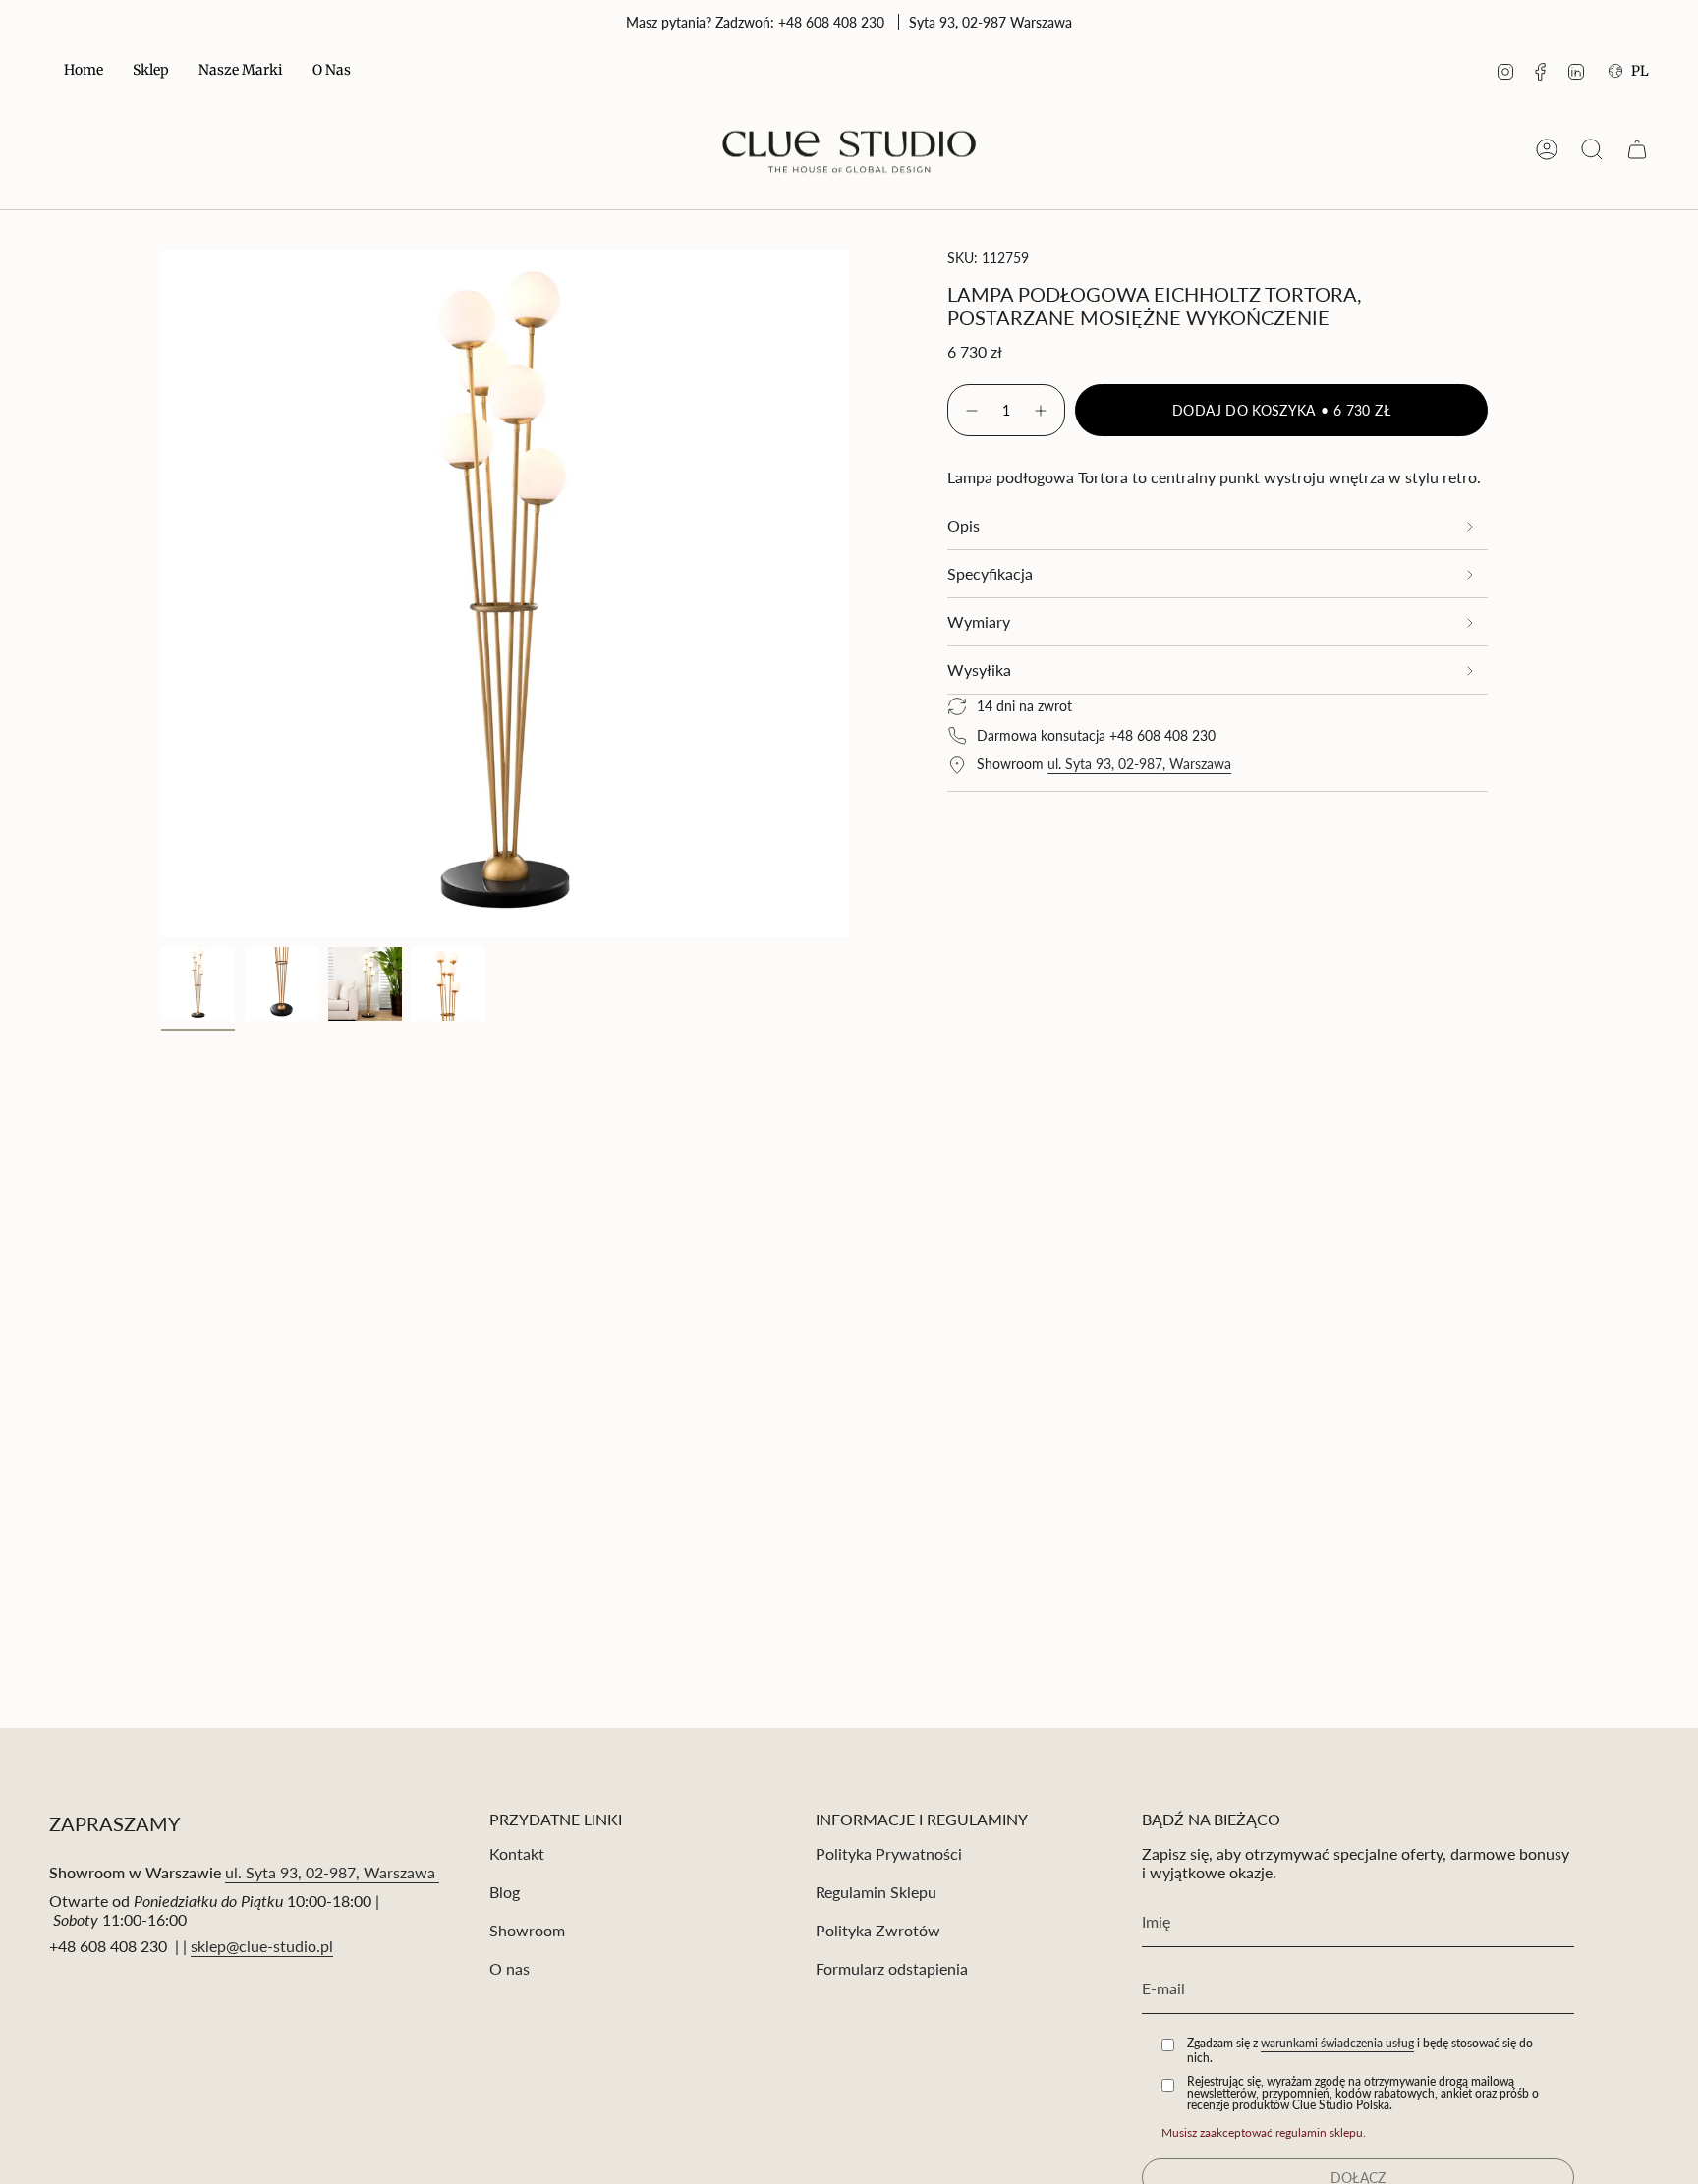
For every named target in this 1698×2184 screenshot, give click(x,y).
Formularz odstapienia (892, 1968)
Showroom (527, 1930)
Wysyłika (979, 670)
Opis (963, 525)
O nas (509, 1968)
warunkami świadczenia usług (1337, 2043)
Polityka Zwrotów (878, 1930)
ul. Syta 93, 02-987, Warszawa (1139, 764)
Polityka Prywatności (889, 1853)
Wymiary (979, 621)
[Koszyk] (1637, 149)
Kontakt (517, 1853)
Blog (505, 1892)
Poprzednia (161, 593)
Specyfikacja (990, 573)
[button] (151, 71)
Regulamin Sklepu (876, 1892)
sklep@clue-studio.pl (262, 1946)
